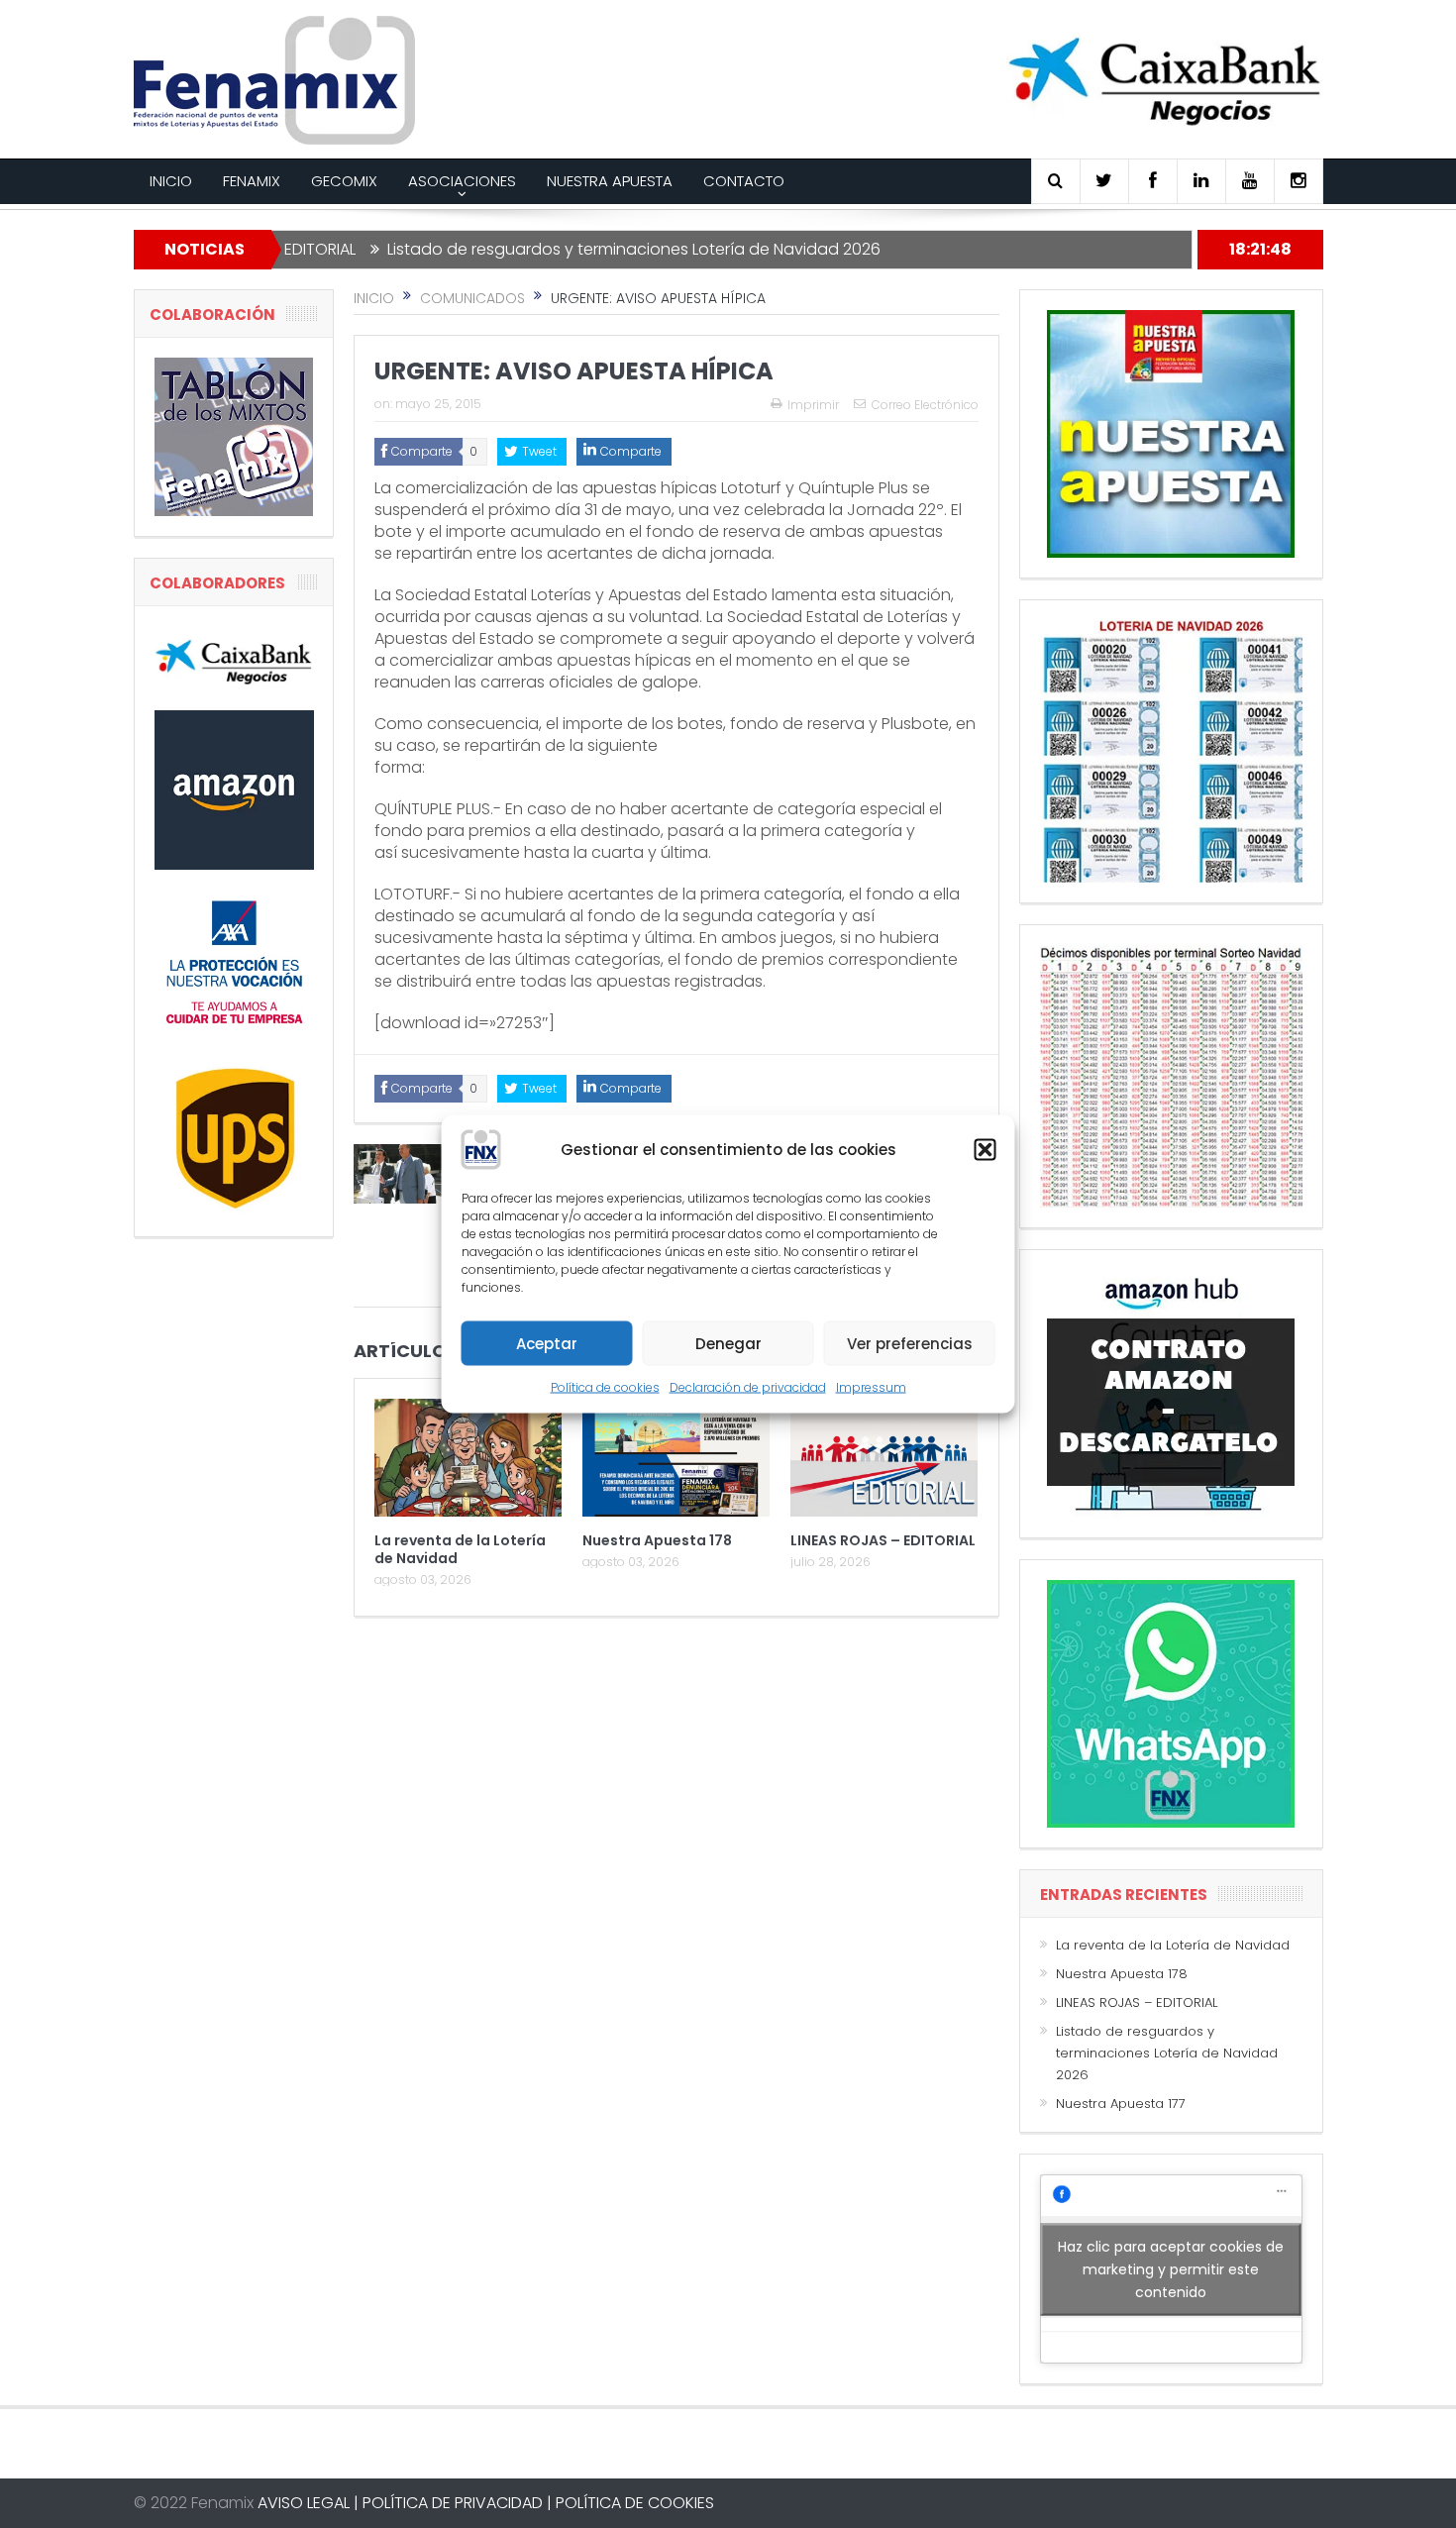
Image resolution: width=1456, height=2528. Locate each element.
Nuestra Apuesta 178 (657, 1540)
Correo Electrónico (925, 405)
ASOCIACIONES (462, 181)
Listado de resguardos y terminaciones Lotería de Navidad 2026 (555, 249)
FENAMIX (252, 181)
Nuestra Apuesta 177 (1121, 2104)
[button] (986, 1150)
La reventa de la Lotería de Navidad (460, 1549)
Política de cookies (605, 1387)
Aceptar (547, 1343)
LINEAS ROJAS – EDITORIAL (883, 1540)
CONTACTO (744, 181)
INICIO (171, 181)
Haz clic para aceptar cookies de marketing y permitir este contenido (1171, 2268)
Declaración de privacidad (748, 1387)
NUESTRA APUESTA (610, 181)
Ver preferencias (910, 1343)
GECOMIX (344, 181)
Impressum (871, 1387)
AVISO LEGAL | (308, 2503)
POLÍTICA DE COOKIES (635, 2503)
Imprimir (813, 405)
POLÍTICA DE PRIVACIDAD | (457, 2503)
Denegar (728, 1343)
